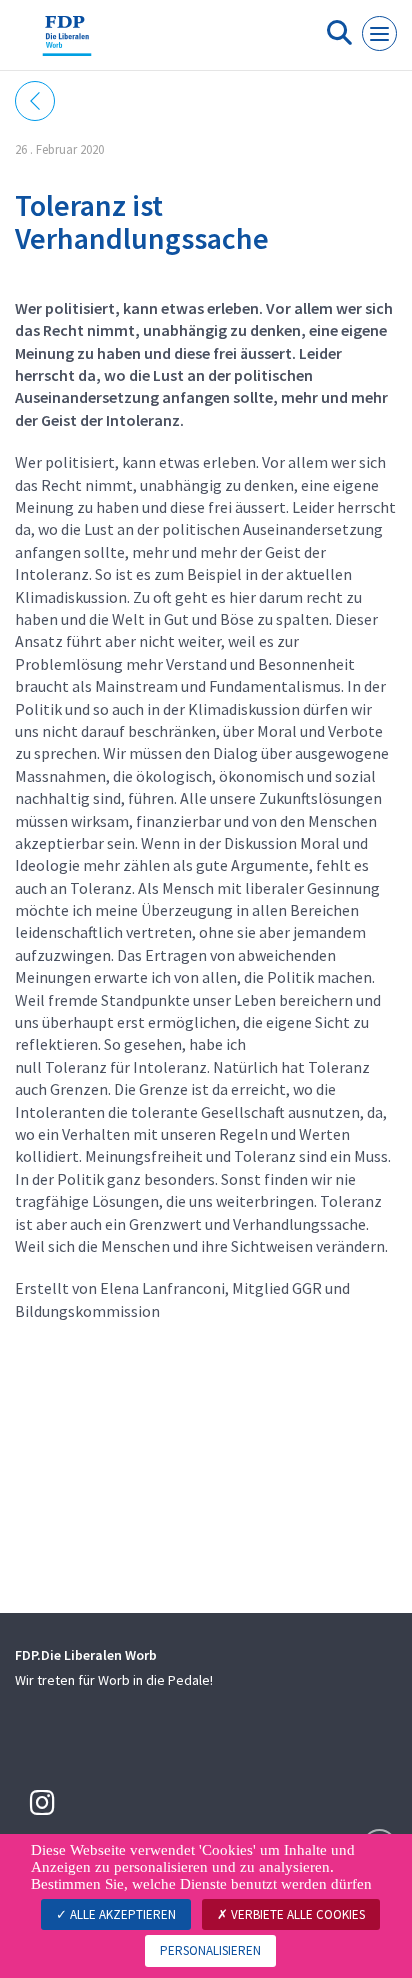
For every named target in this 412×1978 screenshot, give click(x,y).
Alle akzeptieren (121, 1914)
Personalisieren (210, 1950)
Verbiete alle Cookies (296, 1914)
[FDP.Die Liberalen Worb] (67, 43)
